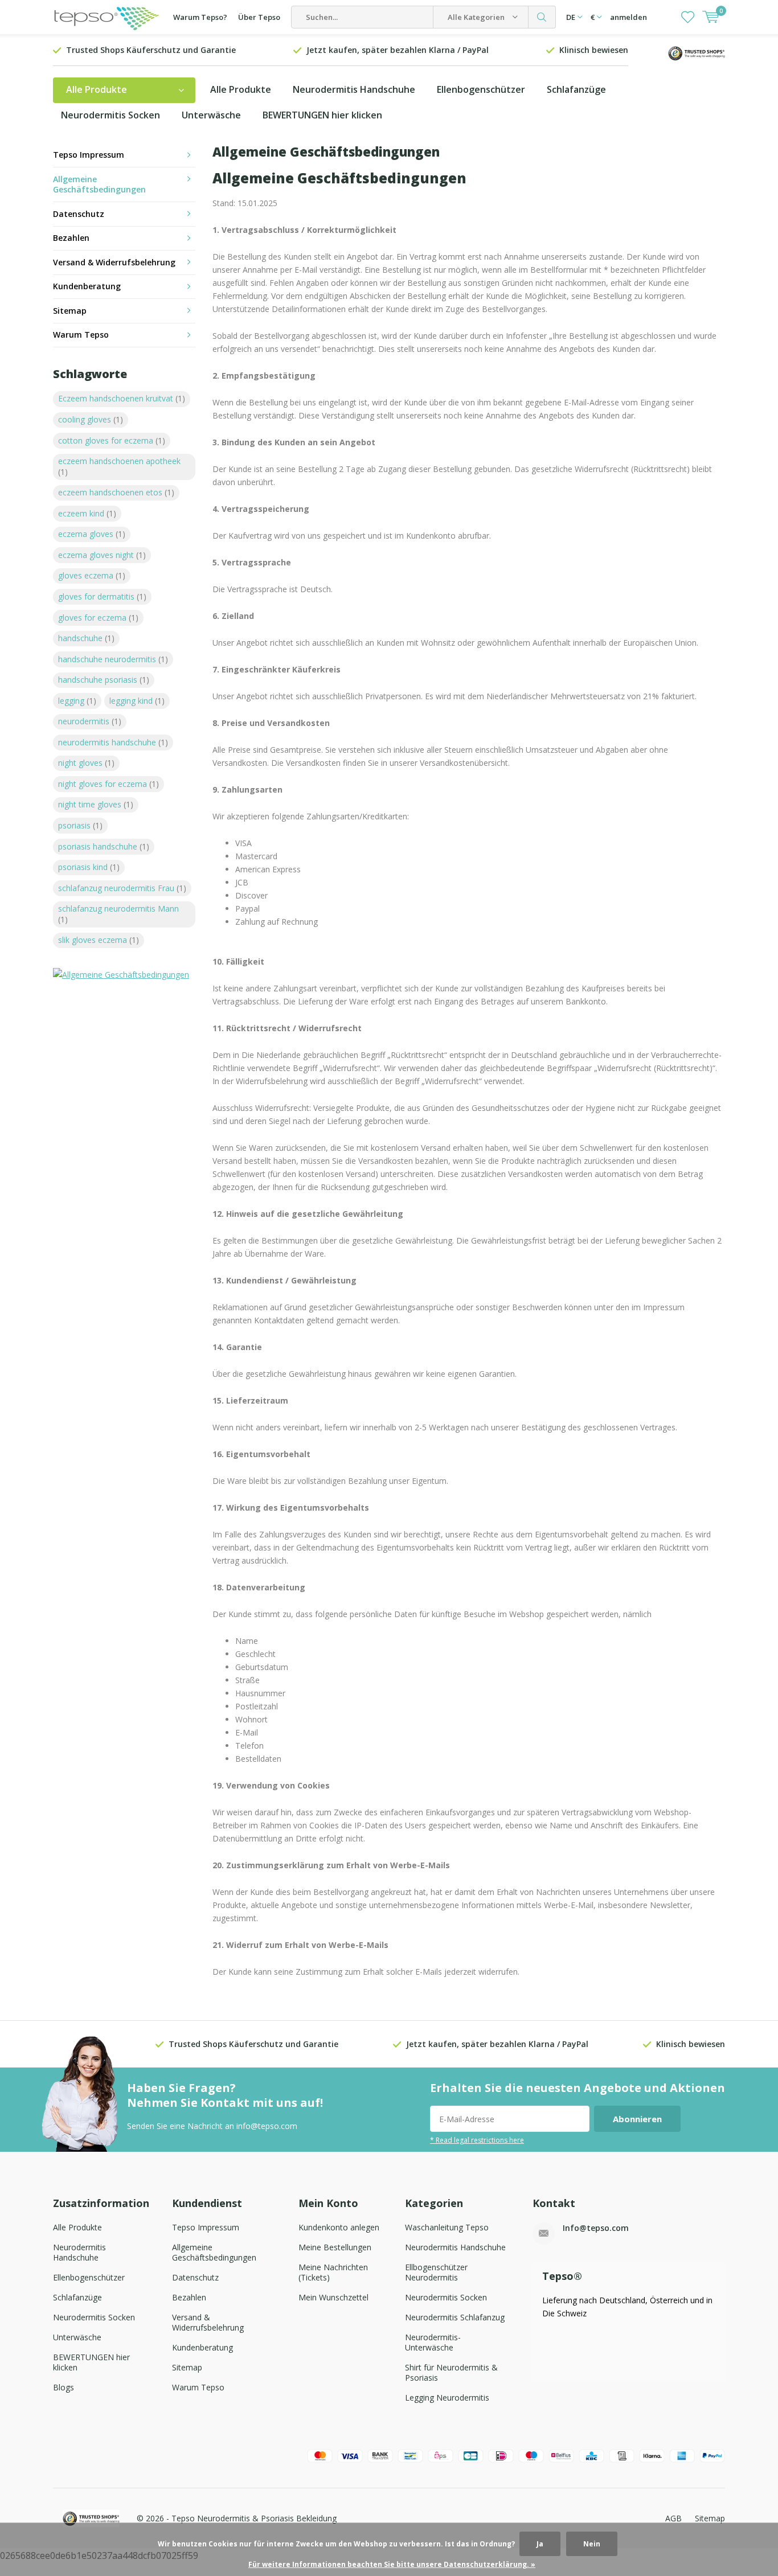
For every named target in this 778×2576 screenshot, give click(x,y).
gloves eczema (92, 575)
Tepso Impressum (89, 155)
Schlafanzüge (576, 89)
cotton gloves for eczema (112, 440)
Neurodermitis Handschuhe (354, 89)
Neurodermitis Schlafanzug (455, 2317)
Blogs (64, 2387)
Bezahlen (71, 238)
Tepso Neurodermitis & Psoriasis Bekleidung (254, 2518)
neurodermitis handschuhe (113, 742)
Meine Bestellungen (335, 2247)
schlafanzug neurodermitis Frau (122, 888)
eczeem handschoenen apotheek (119, 466)
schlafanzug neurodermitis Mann (118, 914)
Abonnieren (637, 2119)
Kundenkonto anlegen (339, 2227)
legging (77, 701)
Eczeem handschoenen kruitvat (122, 398)
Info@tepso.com (596, 2228)
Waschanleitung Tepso (447, 2227)
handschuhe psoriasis (104, 680)
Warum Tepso (81, 335)
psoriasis (80, 825)
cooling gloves (91, 419)
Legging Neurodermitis (447, 2397)
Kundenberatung (87, 286)
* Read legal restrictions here (477, 2140)
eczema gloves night (102, 555)
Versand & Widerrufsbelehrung (114, 262)
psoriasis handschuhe (104, 846)
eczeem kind (87, 513)
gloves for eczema (98, 618)
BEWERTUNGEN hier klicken (322, 115)
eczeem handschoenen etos (116, 492)
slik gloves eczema (99, 940)
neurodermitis (90, 721)
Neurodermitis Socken (110, 115)
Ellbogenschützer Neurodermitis (436, 2272)
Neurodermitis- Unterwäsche (433, 2342)
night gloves (86, 763)
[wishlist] (688, 17)
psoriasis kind (89, 867)
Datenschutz (79, 214)
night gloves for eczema (108, 784)
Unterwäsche (211, 115)
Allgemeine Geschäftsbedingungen (99, 184)
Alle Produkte (241, 89)
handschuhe (86, 638)
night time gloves (96, 804)
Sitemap (70, 311)
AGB (673, 2518)
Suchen (542, 17)
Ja (540, 2544)
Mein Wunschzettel (333, 2297)
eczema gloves (92, 534)
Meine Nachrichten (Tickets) (333, 2272)
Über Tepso (259, 17)
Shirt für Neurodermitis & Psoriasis (451, 2372)
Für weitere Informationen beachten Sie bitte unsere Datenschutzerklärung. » (392, 2564)
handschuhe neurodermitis (113, 659)
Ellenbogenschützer (481, 89)
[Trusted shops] (697, 52)
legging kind (137, 701)
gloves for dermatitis (102, 596)
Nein (592, 2544)
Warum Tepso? (200, 17)
